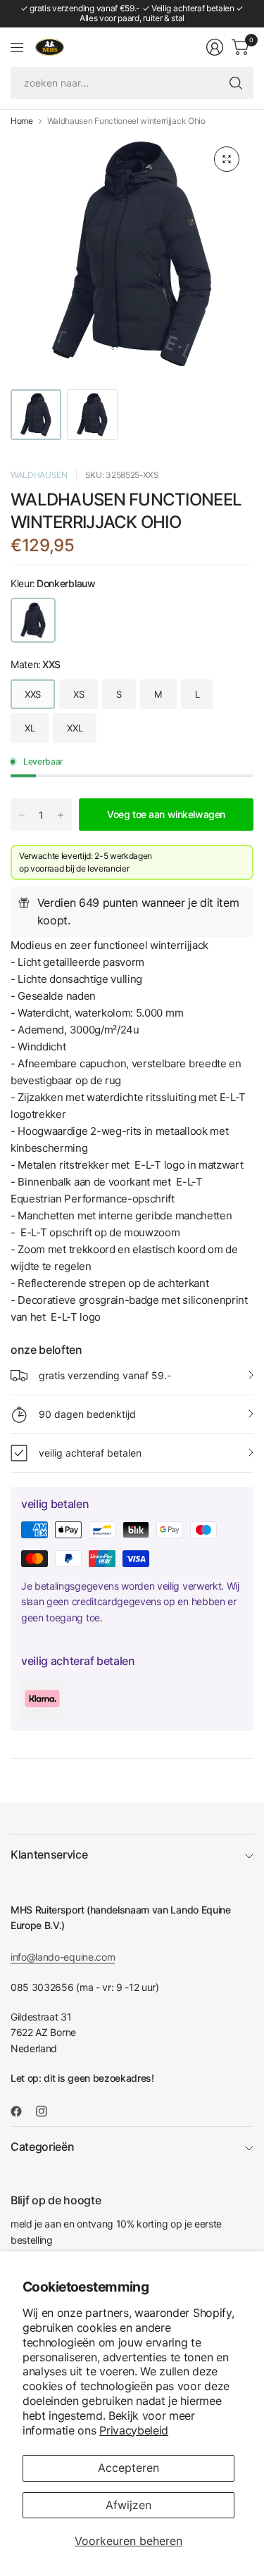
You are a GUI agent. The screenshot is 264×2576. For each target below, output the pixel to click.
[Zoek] (236, 83)
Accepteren (128, 2468)
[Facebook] (22, 2111)
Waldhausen (39, 475)
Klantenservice (49, 1854)
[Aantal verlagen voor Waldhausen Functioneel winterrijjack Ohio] (22, 815)
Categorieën (42, 2147)
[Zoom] (227, 159)
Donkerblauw (33, 620)
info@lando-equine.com (63, 1957)
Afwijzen (128, 2505)
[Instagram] (47, 2111)
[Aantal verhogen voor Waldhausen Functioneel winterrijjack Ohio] (61, 815)
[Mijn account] (215, 47)
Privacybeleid (134, 2430)
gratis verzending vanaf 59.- (105, 1375)
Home (22, 121)
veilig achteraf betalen (90, 1453)
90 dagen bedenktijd (87, 1414)
